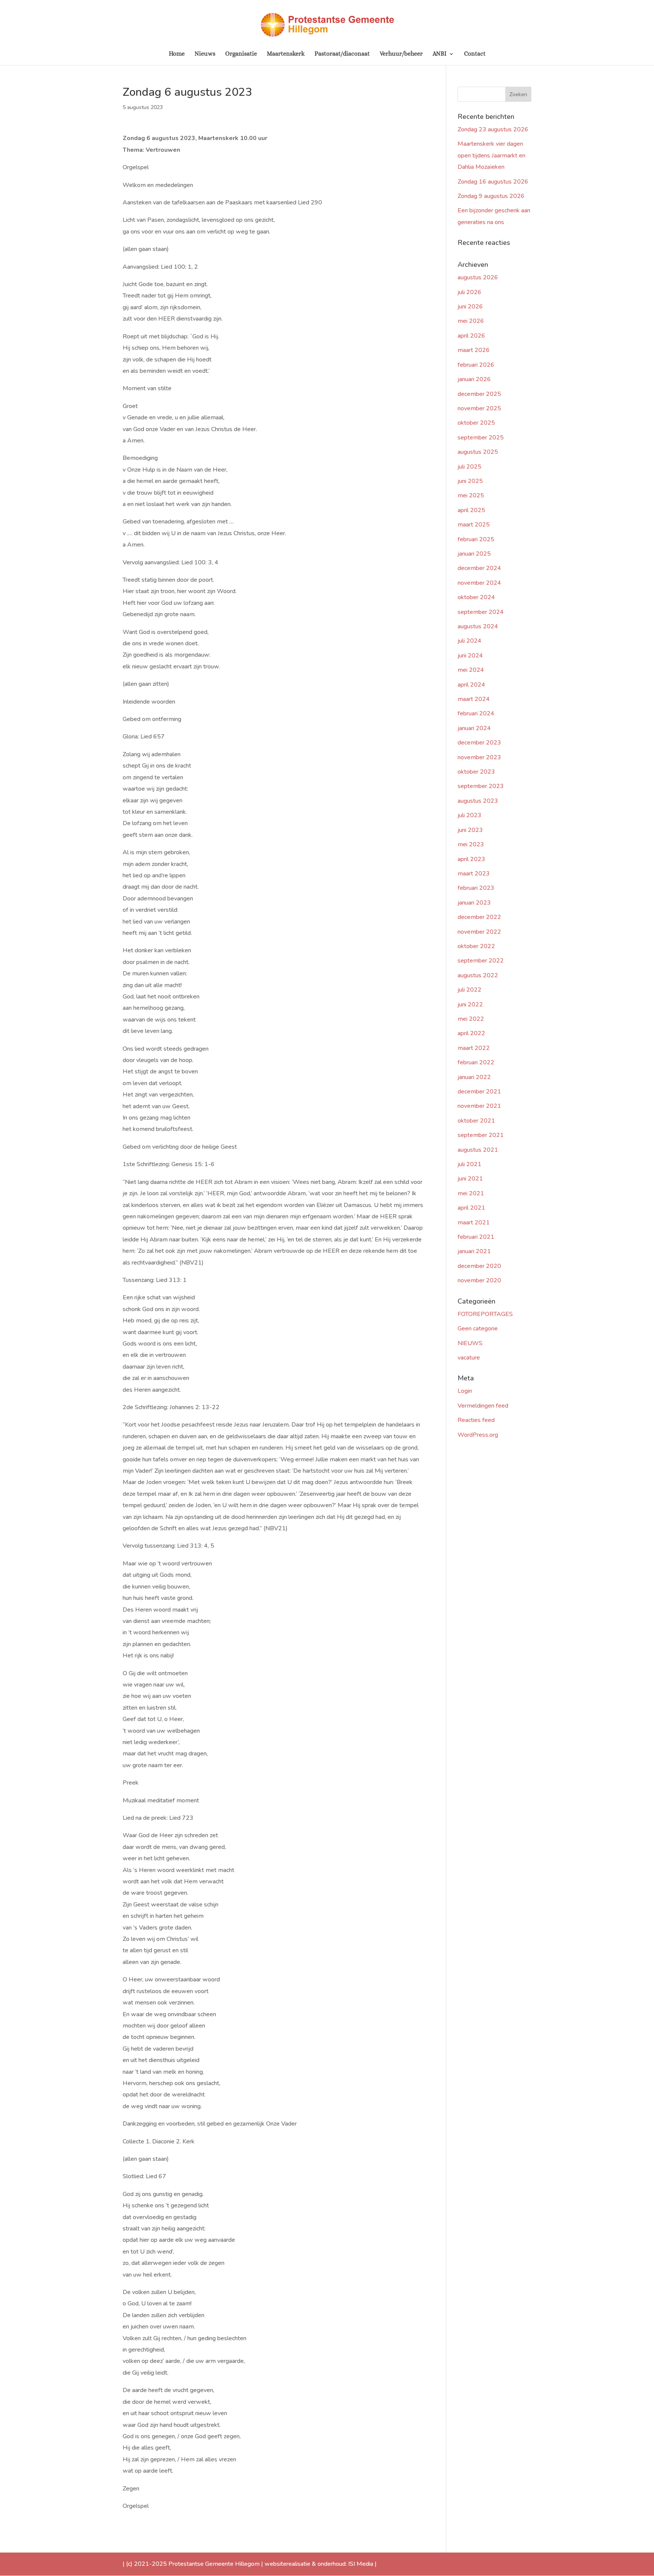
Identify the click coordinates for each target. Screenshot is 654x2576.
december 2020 (479, 1266)
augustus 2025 (478, 452)
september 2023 (481, 786)
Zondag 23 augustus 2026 (493, 129)
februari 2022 (476, 1062)
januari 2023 (474, 903)
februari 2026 (476, 365)
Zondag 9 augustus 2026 (491, 196)
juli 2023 (469, 815)
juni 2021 (470, 1179)
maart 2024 (474, 699)
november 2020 (479, 1280)
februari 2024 (476, 713)
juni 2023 (470, 830)
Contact (475, 54)
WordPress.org (478, 1435)
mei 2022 (471, 1019)
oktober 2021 (476, 1121)
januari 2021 (474, 1251)
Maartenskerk (286, 54)
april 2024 (471, 685)
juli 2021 (469, 1164)
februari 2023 (476, 888)
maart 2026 (474, 350)
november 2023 (479, 757)
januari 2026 (474, 379)
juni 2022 (470, 1005)
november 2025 (479, 408)
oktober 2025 (476, 423)
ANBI (440, 54)
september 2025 (481, 438)
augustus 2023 (478, 801)
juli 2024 (469, 641)
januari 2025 (474, 554)
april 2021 (471, 1208)
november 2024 (479, 583)
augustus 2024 (478, 626)
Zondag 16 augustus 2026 (493, 182)
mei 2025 (471, 495)
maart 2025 (474, 525)
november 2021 (479, 1106)
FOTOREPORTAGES (485, 1314)
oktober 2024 (476, 597)
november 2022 (479, 932)
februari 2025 (476, 539)
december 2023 (479, 743)
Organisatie (241, 54)
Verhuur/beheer (401, 54)
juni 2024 (470, 656)
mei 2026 (471, 321)
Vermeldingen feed (483, 1406)
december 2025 (479, 394)
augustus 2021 (478, 1150)
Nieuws (205, 54)
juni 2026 (470, 307)
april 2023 (471, 859)
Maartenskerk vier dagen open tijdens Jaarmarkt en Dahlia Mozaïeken (491, 155)
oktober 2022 (476, 946)
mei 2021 (471, 1193)
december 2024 (479, 568)
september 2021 (481, 1135)
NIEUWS (470, 1343)
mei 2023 (471, 844)
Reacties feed (476, 1420)
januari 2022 (474, 1077)
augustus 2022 (478, 975)
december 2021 (479, 1092)
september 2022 (481, 961)
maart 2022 (474, 1048)
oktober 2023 (476, 772)
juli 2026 (469, 292)
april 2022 (471, 1033)
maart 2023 (474, 874)
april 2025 (471, 510)
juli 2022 (469, 990)
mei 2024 (471, 670)
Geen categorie (478, 1328)
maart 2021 (474, 1223)
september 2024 (481, 612)
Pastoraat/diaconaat (342, 54)
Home (177, 54)
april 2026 (471, 336)
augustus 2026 (478, 277)
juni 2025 (470, 481)
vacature (469, 1358)
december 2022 (479, 917)
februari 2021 (476, 1237)
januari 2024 (474, 728)
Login (465, 1391)
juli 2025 (469, 467)
